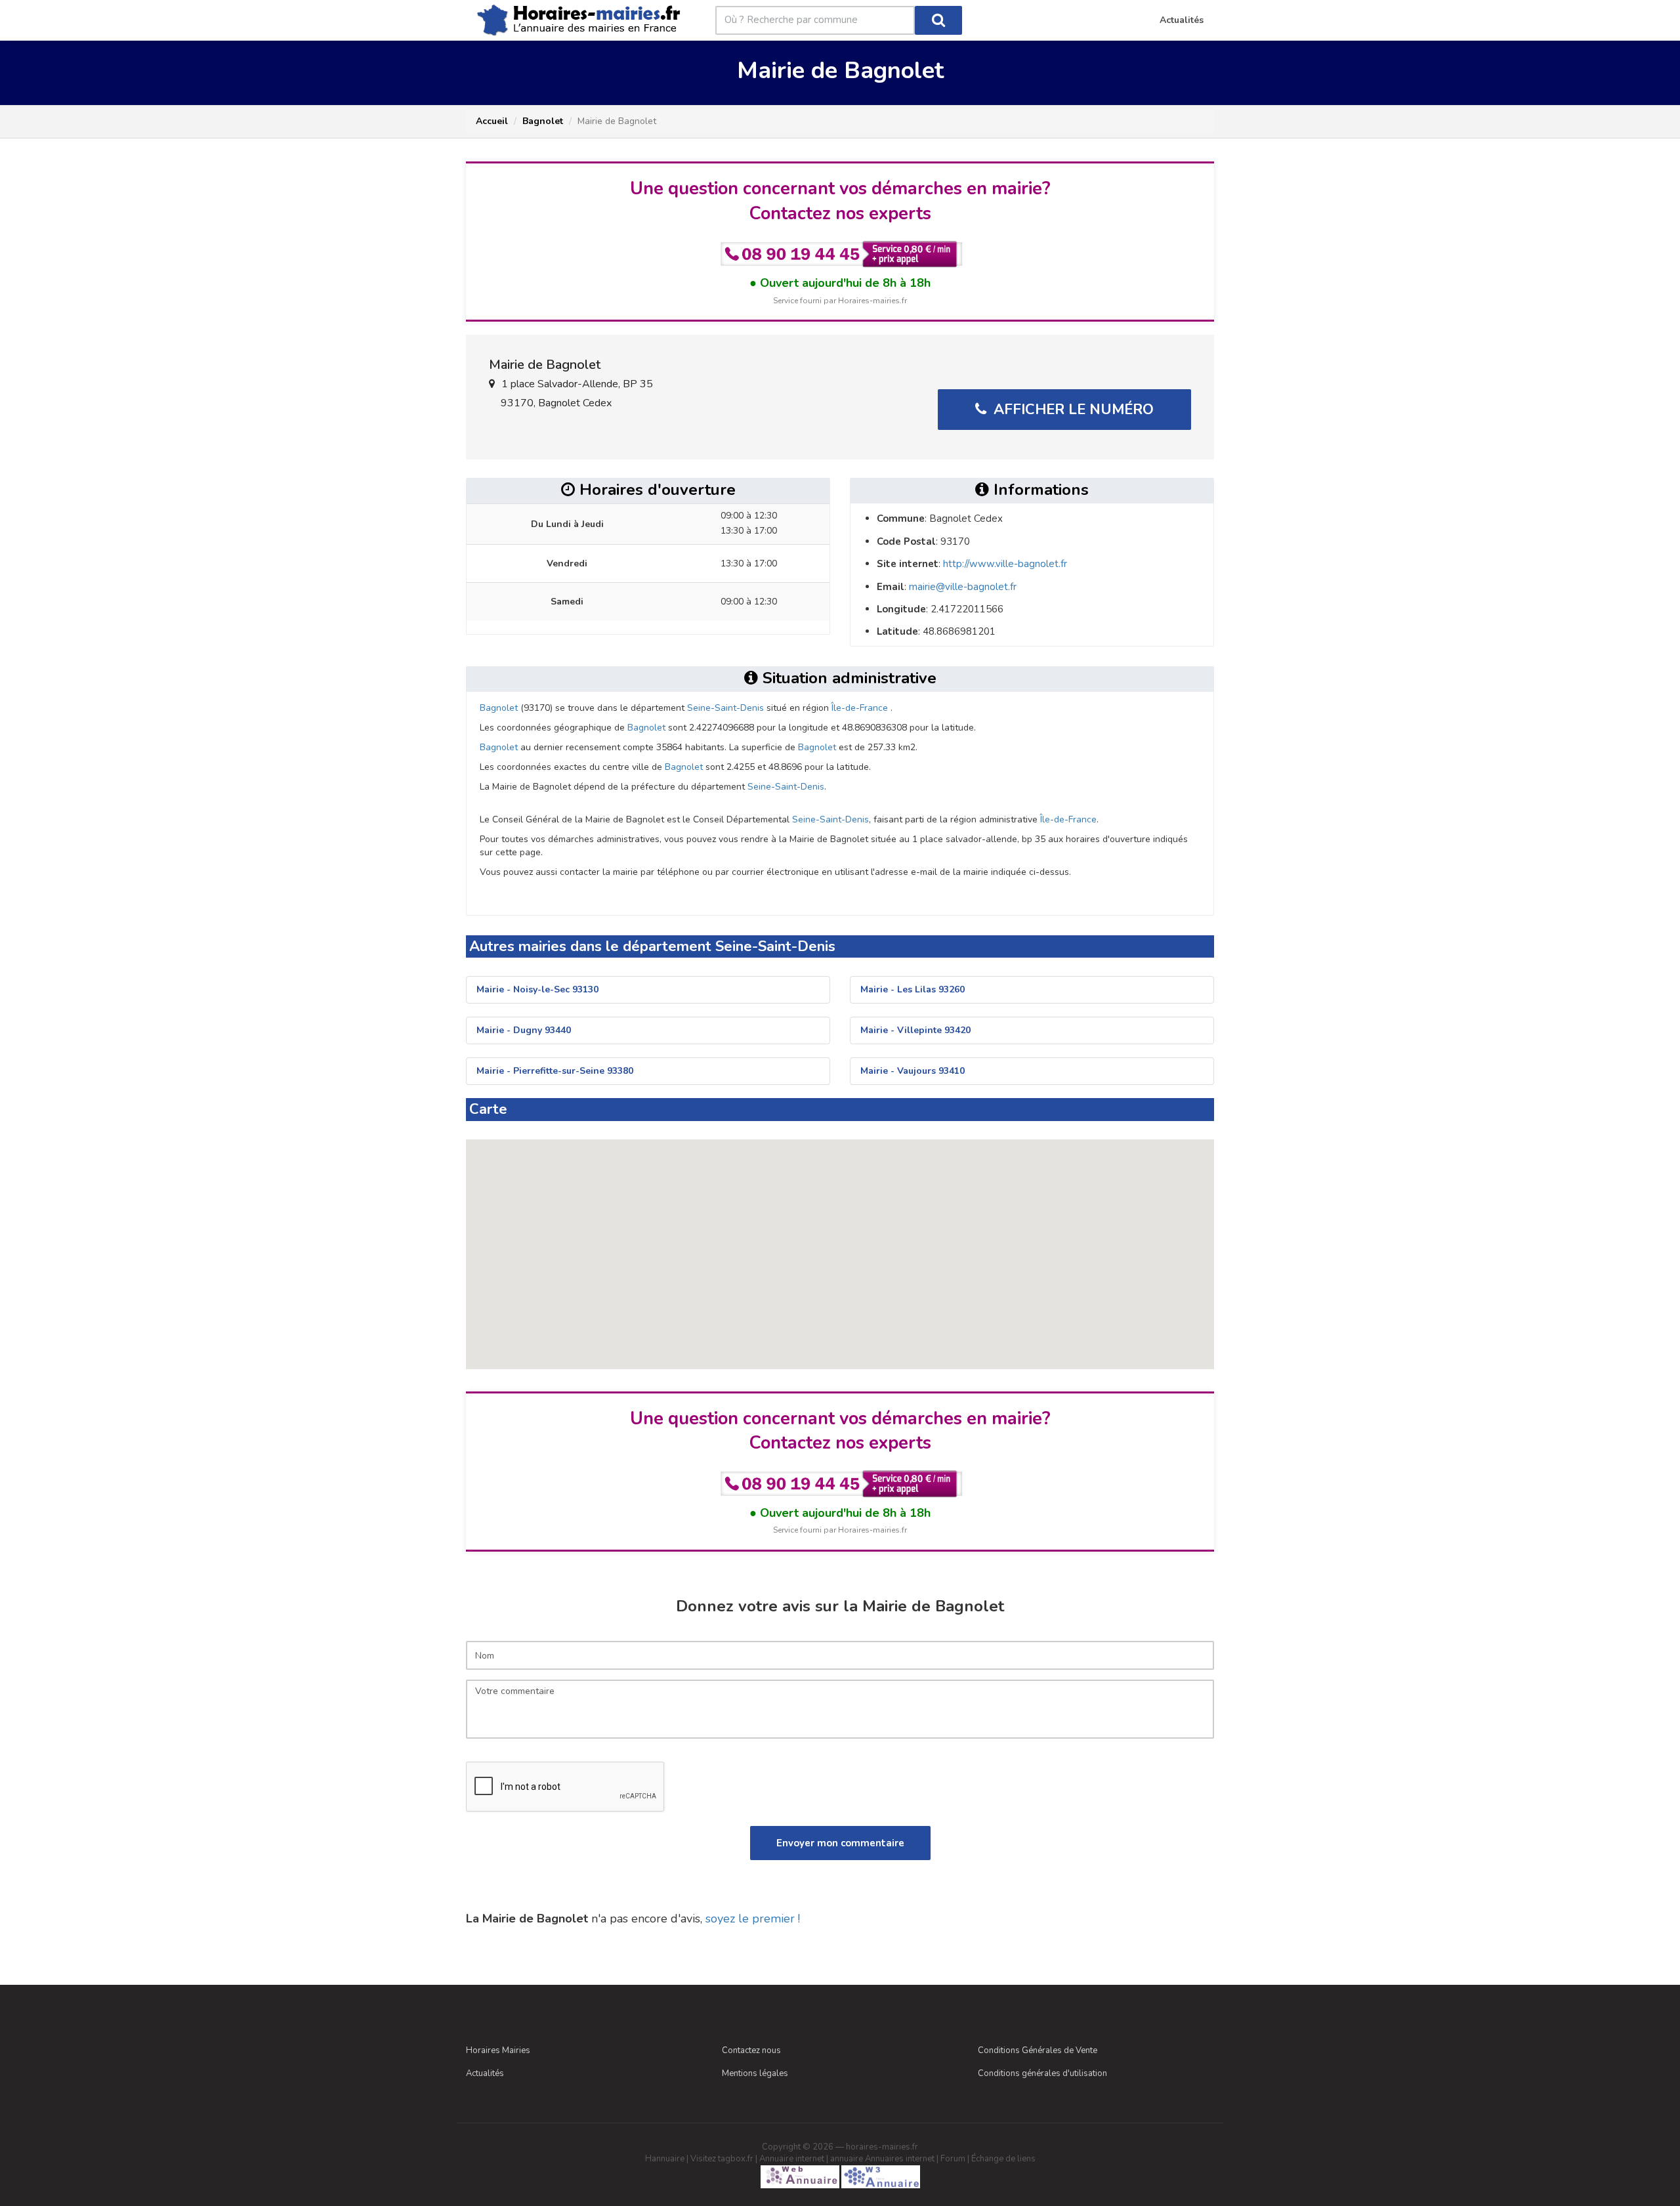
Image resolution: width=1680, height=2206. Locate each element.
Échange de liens (1003, 2159)
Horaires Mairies (498, 2050)
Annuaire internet (792, 2159)
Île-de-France (860, 708)
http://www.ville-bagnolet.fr (1005, 564)
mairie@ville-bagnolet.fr (963, 587)
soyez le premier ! (753, 1919)
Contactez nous (751, 2050)
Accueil (492, 121)
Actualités (485, 2073)
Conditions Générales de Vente (1038, 2050)
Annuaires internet (900, 2159)
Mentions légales (755, 2073)
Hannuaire (665, 2159)
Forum (953, 2159)
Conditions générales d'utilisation (1042, 2073)
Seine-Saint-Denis (725, 708)
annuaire (847, 2159)
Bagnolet (543, 121)
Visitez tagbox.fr (722, 2159)
